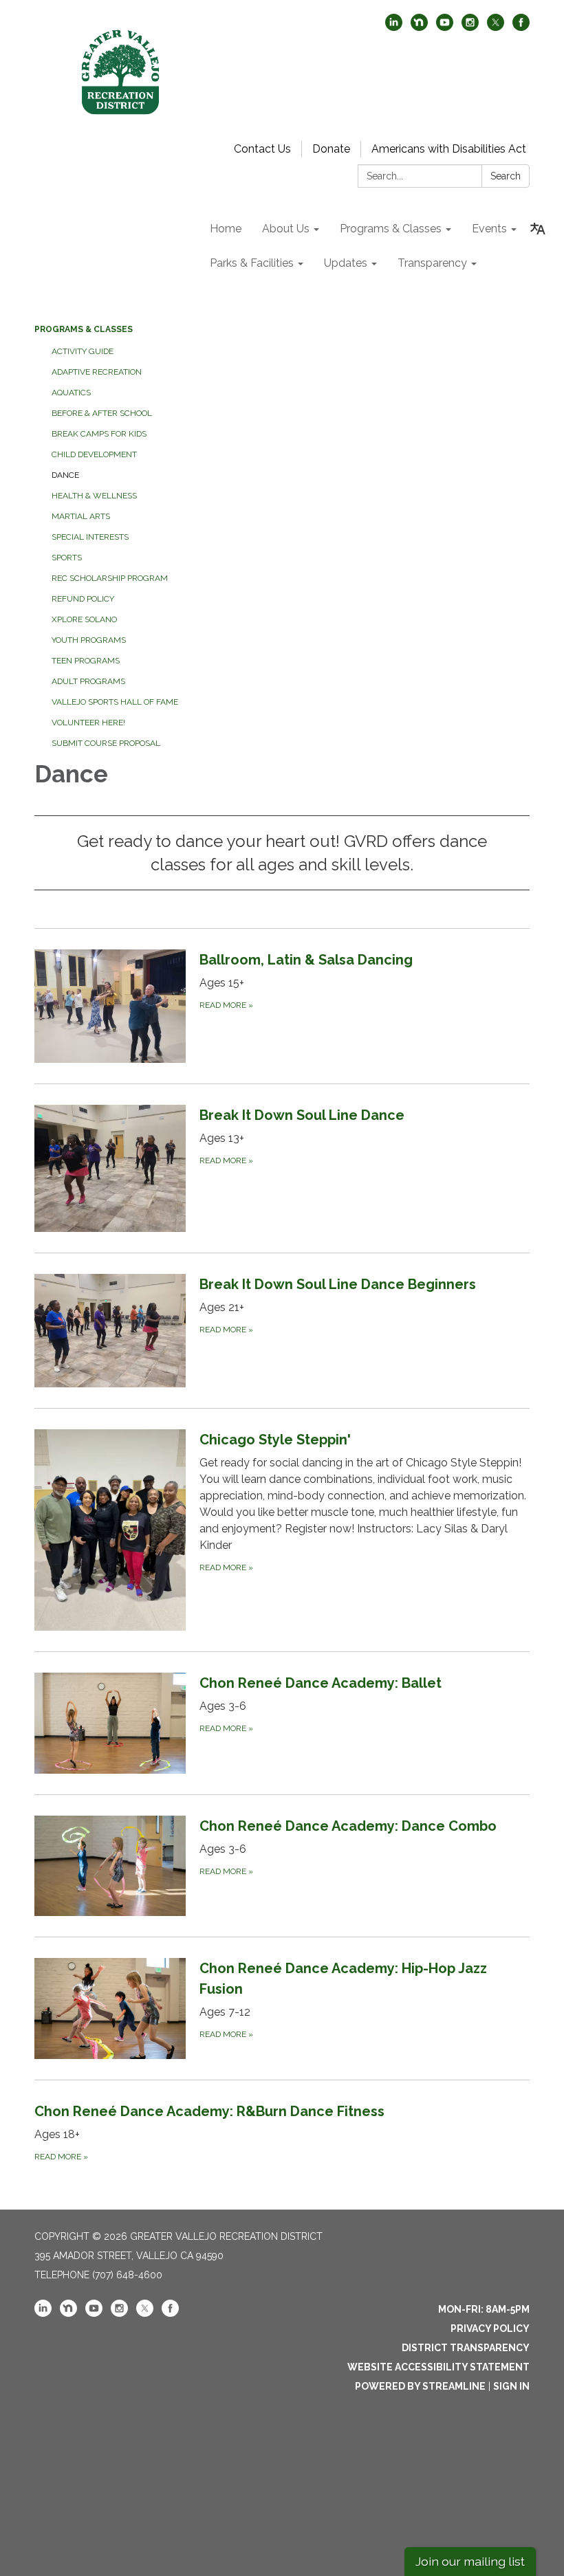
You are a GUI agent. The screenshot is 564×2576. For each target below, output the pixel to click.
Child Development (94, 454)
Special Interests (90, 537)
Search (506, 176)
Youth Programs (89, 640)
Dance (65, 475)
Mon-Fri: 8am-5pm (484, 2309)
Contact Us (262, 149)
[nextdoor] (419, 27)
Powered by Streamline (420, 2386)
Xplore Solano (84, 619)
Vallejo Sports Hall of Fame (115, 702)
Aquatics (71, 393)
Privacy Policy (490, 2329)
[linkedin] (394, 27)
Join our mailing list (470, 2561)
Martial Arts (81, 516)
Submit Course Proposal (106, 743)
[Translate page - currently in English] (538, 229)
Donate (331, 149)
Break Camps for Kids (99, 434)
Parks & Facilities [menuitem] (252, 263)
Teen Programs (86, 661)
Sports (67, 558)
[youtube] (445, 27)
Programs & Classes (84, 329)
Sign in (511, 2386)
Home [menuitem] (226, 229)
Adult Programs (88, 681)
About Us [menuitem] (286, 229)
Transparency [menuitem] (432, 263)
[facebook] (521, 27)
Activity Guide (83, 351)
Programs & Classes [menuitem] (391, 229)
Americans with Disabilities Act (449, 149)
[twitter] (496, 27)
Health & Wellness (94, 496)
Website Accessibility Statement (438, 2367)
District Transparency (466, 2348)
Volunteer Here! (88, 723)
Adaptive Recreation (97, 372)
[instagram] (470, 27)
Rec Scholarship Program (110, 578)
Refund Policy (83, 599)
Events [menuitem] (489, 229)
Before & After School (102, 413)
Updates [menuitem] (346, 263)
